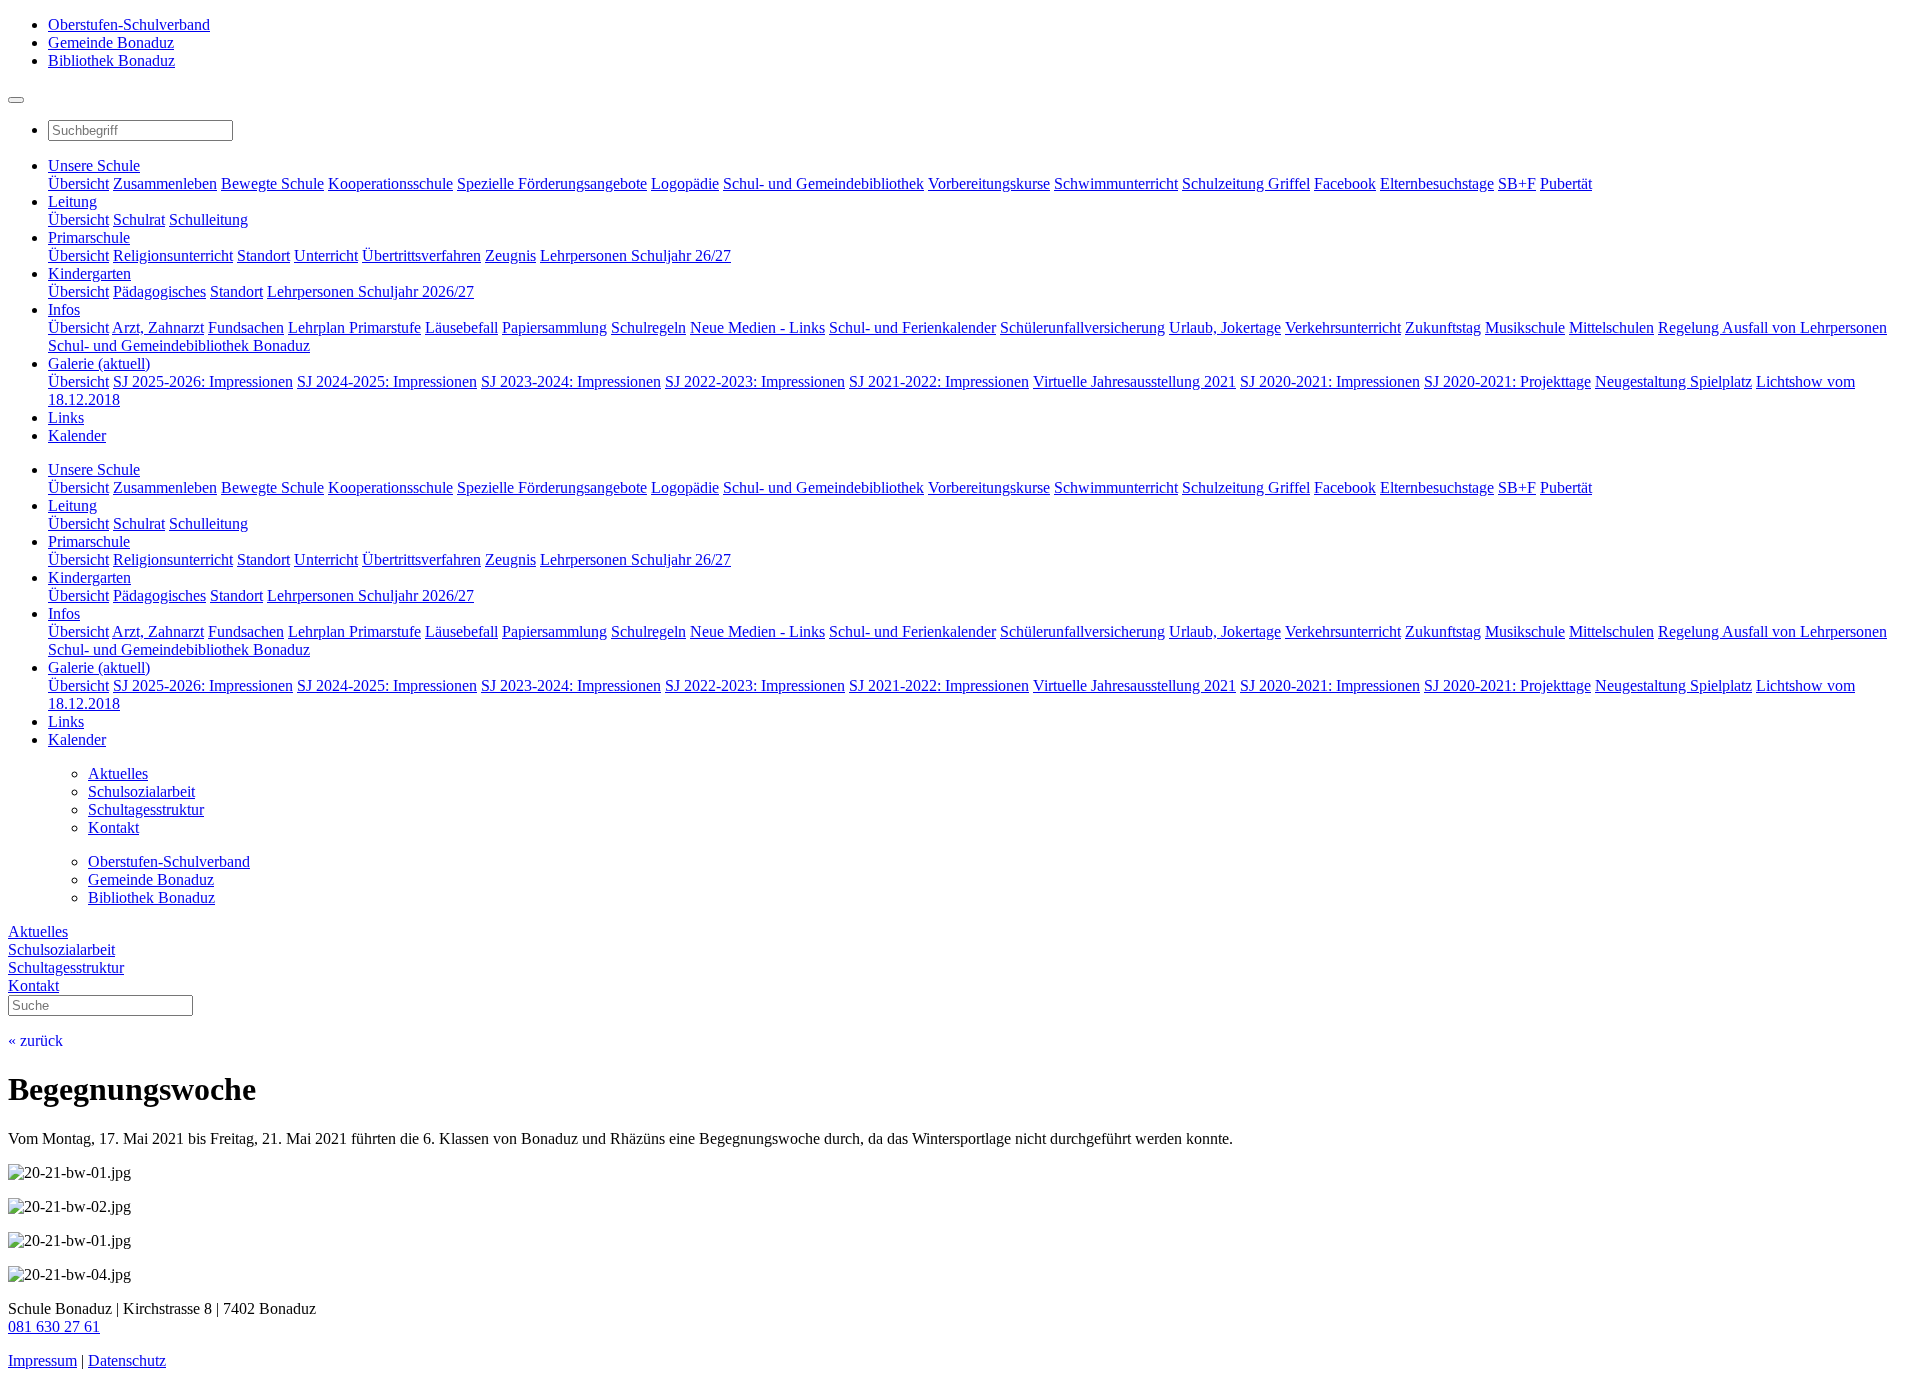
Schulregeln (648, 327)
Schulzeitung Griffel (1246, 183)
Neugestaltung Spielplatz (1673, 381)
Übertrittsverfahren (421, 255)
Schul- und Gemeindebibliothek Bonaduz (179, 345)
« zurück (35, 1040)
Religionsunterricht (173, 255)
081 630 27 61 (54, 1326)
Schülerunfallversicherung (1082, 327)
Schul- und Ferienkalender (912, 327)
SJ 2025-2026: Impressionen (203, 381)
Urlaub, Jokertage (1225, 327)
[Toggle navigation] (16, 100)
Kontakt (33, 985)
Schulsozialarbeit (61, 949)
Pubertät (1566, 183)
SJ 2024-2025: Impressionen (387, 381)
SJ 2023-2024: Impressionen (571, 381)
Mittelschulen (1611, 327)
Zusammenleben (165, 183)
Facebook (1345, 183)
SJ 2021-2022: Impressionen (939, 381)
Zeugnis (510, 255)
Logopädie (685, 183)
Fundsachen (246, 327)
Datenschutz (127, 1360)
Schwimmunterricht (1116, 183)
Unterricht (326, 255)
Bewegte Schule (272, 183)
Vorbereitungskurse (989, 183)
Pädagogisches (159, 291)
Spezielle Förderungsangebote (552, 183)
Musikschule (1525, 327)
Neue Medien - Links (757, 327)
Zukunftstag (1443, 327)
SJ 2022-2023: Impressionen (755, 381)
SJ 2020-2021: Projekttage (1507, 381)
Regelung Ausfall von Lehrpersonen (1772, 327)
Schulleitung (208, 219)
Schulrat (139, 219)
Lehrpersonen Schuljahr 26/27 (635, 255)
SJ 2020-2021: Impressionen (1330, 381)
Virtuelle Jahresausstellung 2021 (1134, 381)
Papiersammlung (554, 327)
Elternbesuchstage (1437, 183)
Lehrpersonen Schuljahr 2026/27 (370, 291)
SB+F (1517, 183)
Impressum (42, 1360)
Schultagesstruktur (66, 967)
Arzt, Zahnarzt (158, 327)
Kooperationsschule (390, 183)
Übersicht (78, 183)
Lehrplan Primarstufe (354, 327)
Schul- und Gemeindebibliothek (823, 183)
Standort (263, 255)
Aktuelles (38, 931)
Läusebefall (461, 327)
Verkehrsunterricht (1343, 327)
